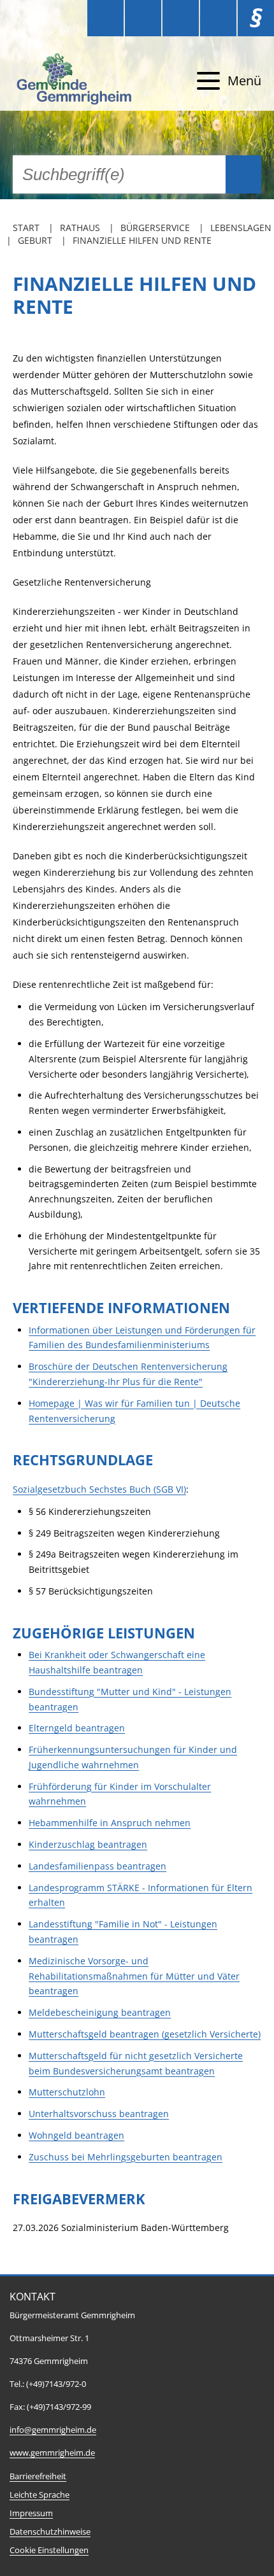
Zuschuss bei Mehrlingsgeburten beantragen (126, 2157)
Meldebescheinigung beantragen (100, 2012)
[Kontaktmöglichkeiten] (181, 18)
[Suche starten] (243, 174)
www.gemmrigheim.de (52, 2453)
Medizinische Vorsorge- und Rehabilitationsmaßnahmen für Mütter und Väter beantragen (134, 1976)
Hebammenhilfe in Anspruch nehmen (110, 1823)
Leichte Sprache (40, 2495)
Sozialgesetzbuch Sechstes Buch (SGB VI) (99, 1489)
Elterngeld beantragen (77, 1728)
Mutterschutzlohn (67, 2092)
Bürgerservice (155, 228)
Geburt (35, 240)
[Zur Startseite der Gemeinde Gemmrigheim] (76, 81)
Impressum (31, 2513)
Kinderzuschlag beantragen (88, 1844)
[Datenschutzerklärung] (218, 18)
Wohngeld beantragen (76, 2135)
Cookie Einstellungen (49, 2550)
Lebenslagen (241, 228)
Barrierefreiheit (38, 2476)
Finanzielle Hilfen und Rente (142, 240)
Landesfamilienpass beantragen (97, 1866)
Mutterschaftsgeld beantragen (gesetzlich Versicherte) (145, 2034)
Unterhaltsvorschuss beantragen (99, 2114)
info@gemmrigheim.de (53, 2430)
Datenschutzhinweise (50, 2532)
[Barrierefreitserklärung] (143, 18)
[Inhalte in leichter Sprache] (105, 18)
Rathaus (80, 228)
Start (26, 228)
